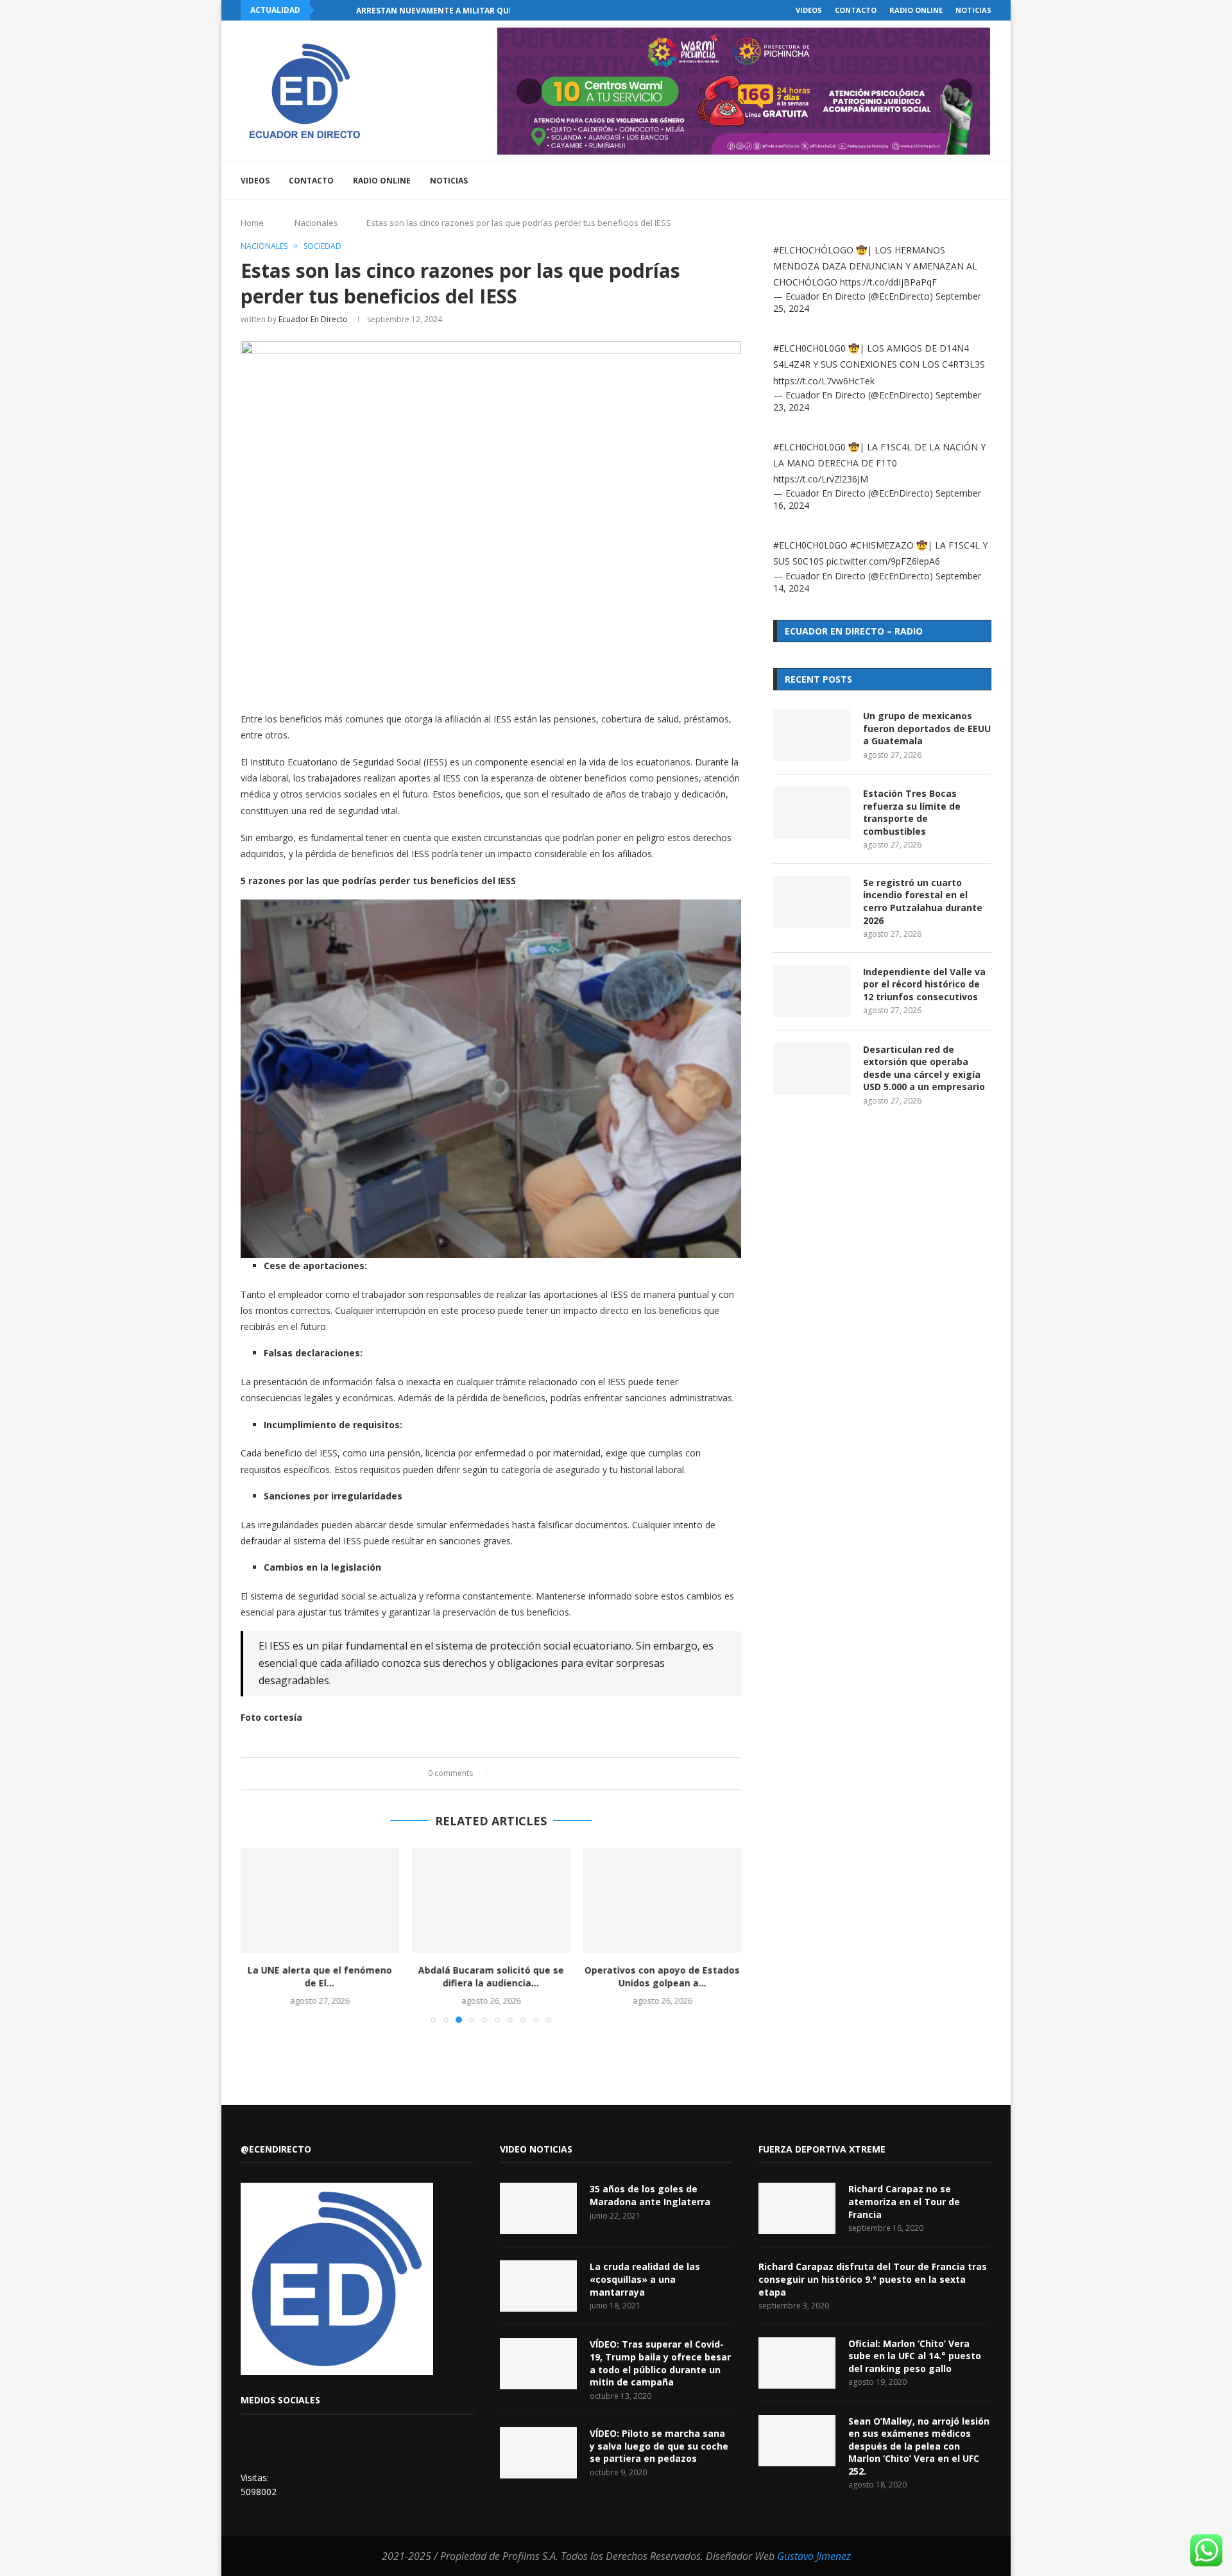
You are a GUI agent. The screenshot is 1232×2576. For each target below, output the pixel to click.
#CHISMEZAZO (882, 545)
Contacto (856, 10)
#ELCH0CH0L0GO (810, 545)
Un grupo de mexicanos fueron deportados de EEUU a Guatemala (927, 728)
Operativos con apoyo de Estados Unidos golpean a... (662, 1977)
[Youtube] (926, 181)
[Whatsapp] (953, 181)
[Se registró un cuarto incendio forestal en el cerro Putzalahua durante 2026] (812, 902)
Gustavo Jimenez (814, 2556)
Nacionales (316, 223)
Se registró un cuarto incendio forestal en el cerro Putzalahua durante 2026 (923, 901)
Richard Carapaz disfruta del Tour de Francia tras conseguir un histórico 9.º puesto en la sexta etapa (873, 2279)
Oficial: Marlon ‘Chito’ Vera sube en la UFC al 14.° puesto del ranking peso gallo (915, 2356)
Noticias (973, 10)
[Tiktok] (967, 181)
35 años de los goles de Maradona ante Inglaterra (650, 2195)
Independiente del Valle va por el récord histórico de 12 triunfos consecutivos (924, 984)
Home (252, 223)
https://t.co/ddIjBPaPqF (888, 282)
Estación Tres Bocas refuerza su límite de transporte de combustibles (912, 812)
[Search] (985, 181)
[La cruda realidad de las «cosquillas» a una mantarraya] (538, 2286)
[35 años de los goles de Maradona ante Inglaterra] (538, 2208)
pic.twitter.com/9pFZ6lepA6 (883, 561)
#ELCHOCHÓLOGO (813, 250)
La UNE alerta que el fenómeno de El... (320, 1977)
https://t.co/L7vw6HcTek (824, 381)
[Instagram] (913, 181)
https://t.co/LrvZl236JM (821, 479)
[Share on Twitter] (517, 1774)
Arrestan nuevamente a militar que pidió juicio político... (484, 11)
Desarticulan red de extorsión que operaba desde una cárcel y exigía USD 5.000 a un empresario (924, 1068)
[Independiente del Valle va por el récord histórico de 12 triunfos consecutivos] (812, 991)
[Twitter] (899, 181)
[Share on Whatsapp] (541, 1774)
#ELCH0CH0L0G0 (809, 348)
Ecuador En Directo (313, 319)
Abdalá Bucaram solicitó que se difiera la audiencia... (491, 1977)
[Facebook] (886, 181)
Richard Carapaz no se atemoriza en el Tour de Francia (904, 2201)
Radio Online (916, 10)
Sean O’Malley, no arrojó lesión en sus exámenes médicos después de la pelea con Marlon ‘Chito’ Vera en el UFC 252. (919, 2446)
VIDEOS (809, 10)
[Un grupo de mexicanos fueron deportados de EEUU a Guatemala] (812, 735)
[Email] (940, 181)
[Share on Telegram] (553, 1774)
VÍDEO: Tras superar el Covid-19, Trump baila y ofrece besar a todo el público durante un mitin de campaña (660, 2363)
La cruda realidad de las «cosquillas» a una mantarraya (645, 2279)
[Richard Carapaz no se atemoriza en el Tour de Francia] (797, 2208)
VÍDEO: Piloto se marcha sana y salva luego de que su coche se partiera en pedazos (659, 2446)
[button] (327, 10)
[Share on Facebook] (505, 1774)
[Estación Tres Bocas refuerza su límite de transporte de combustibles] (812, 813)
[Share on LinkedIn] (529, 1774)
